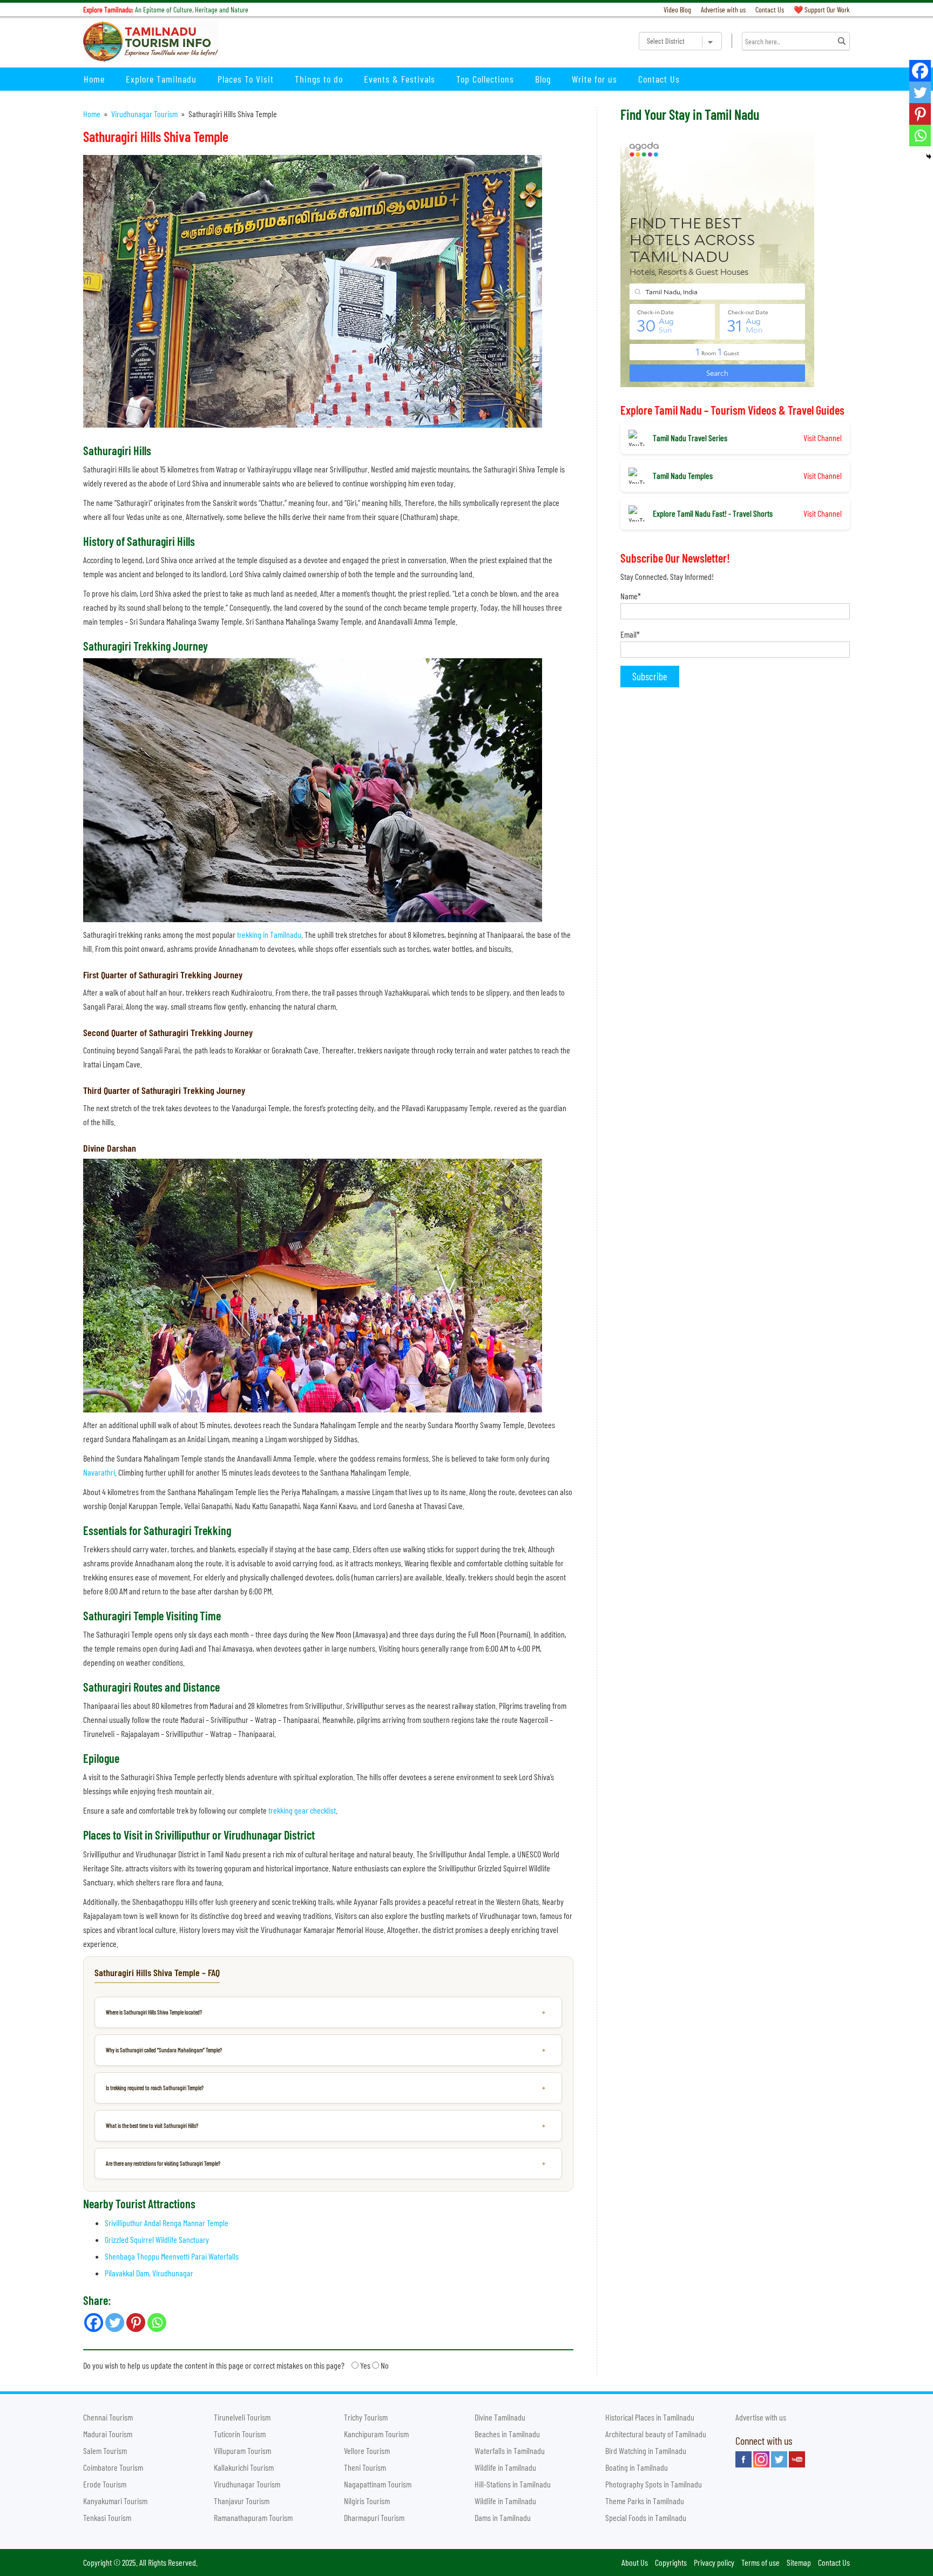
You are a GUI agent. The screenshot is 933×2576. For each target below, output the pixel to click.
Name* (631, 596)
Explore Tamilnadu (161, 79)
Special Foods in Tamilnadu (646, 2517)
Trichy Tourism (366, 2417)
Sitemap (799, 2562)
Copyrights (671, 2562)
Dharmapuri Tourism (374, 2517)
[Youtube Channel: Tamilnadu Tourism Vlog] (797, 2459)
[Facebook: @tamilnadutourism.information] (743, 2459)
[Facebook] (920, 71)
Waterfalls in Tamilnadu (510, 2450)
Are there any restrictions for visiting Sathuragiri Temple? (163, 2163)
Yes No (236, 2365)
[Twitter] (920, 92)
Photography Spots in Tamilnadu (654, 2484)
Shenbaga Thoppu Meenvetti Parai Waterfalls (172, 2256)
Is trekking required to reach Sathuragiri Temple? (155, 2088)
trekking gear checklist (302, 1810)
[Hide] (929, 157)
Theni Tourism (365, 2467)
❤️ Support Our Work (822, 9)
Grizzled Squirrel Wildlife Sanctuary (157, 2239)
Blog (543, 79)
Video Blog (677, 9)
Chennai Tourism (108, 2417)
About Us (635, 2562)
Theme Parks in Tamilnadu (645, 2501)
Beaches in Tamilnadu (507, 2434)
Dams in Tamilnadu (503, 2517)
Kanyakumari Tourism (115, 2501)
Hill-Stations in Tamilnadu (513, 2484)
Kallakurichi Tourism (244, 2467)
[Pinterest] (920, 114)
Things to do (319, 79)
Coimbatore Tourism (113, 2467)
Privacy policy (714, 2562)
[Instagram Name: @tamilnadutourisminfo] (761, 2459)
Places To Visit (246, 79)
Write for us (594, 79)
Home (94, 79)
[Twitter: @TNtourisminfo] (779, 2459)
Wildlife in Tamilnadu (505, 2467)
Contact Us (770, 9)
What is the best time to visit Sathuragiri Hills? (152, 2125)
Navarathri (99, 1472)
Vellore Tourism (367, 2450)
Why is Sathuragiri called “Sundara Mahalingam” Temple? (164, 2050)
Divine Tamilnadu (500, 2417)
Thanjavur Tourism (242, 2501)
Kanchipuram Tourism (376, 2434)
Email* (630, 634)
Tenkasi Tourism (107, 2517)
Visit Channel (823, 438)
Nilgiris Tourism (367, 2501)
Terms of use (760, 2562)
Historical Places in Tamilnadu (650, 2417)
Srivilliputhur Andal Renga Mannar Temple (167, 2223)
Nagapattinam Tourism (378, 2484)
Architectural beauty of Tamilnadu (656, 2434)
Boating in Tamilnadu (637, 2467)
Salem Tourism (105, 2450)
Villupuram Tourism (242, 2450)
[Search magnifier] (842, 41)
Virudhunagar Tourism (144, 114)
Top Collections (485, 79)
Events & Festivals (400, 79)
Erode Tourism (105, 2484)
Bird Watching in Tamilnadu (646, 2450)
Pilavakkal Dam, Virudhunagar (149, 2273)
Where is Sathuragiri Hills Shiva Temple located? (154, 2012)
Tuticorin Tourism (240, 2434)
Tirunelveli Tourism (242, 2417)
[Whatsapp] (920, 136)
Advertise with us (723, 9)
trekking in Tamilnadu (269, 934)
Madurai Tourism (108, 2434)
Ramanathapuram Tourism (253, 2517)
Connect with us (764, 2440)
